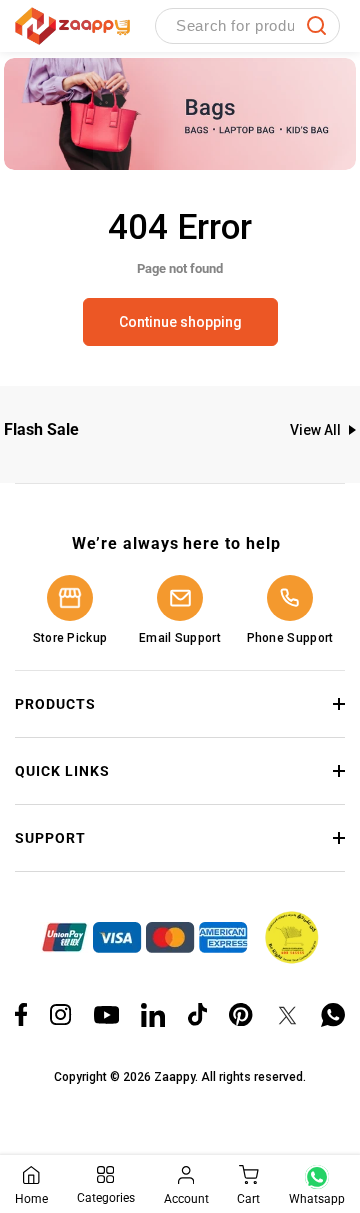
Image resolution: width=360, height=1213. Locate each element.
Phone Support (290, 638)
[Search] (317, 26)
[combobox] (247, 26)
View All (315, 430)
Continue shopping (180, 322)
